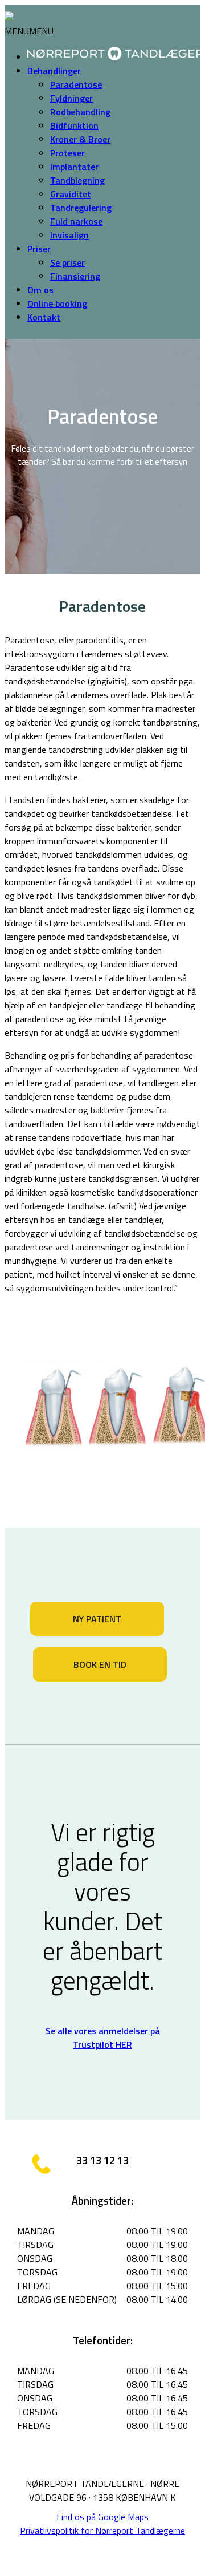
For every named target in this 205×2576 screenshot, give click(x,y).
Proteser (67, 153)
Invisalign (69, 235)
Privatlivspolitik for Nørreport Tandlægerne (102, 2530)
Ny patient (97, 1619)
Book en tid (100, 1664)
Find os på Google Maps (102, 2517)
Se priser (67, 262)
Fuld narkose (76, 221)
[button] (29, 31)
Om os (40, 290)
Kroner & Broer (80, 139)
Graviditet (71, 194)
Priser (39, 249)
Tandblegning (77, 180)
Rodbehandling (80, 112)
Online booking (57, 303)
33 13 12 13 (102, 2160)
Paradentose (76, 84)
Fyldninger (71, 98)
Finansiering (75, 276)
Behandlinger (54, 71)
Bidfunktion (74, 125)
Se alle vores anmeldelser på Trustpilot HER (103, 2038)
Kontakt (44, 317)
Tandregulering (81, 208)
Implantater (74, 167)
